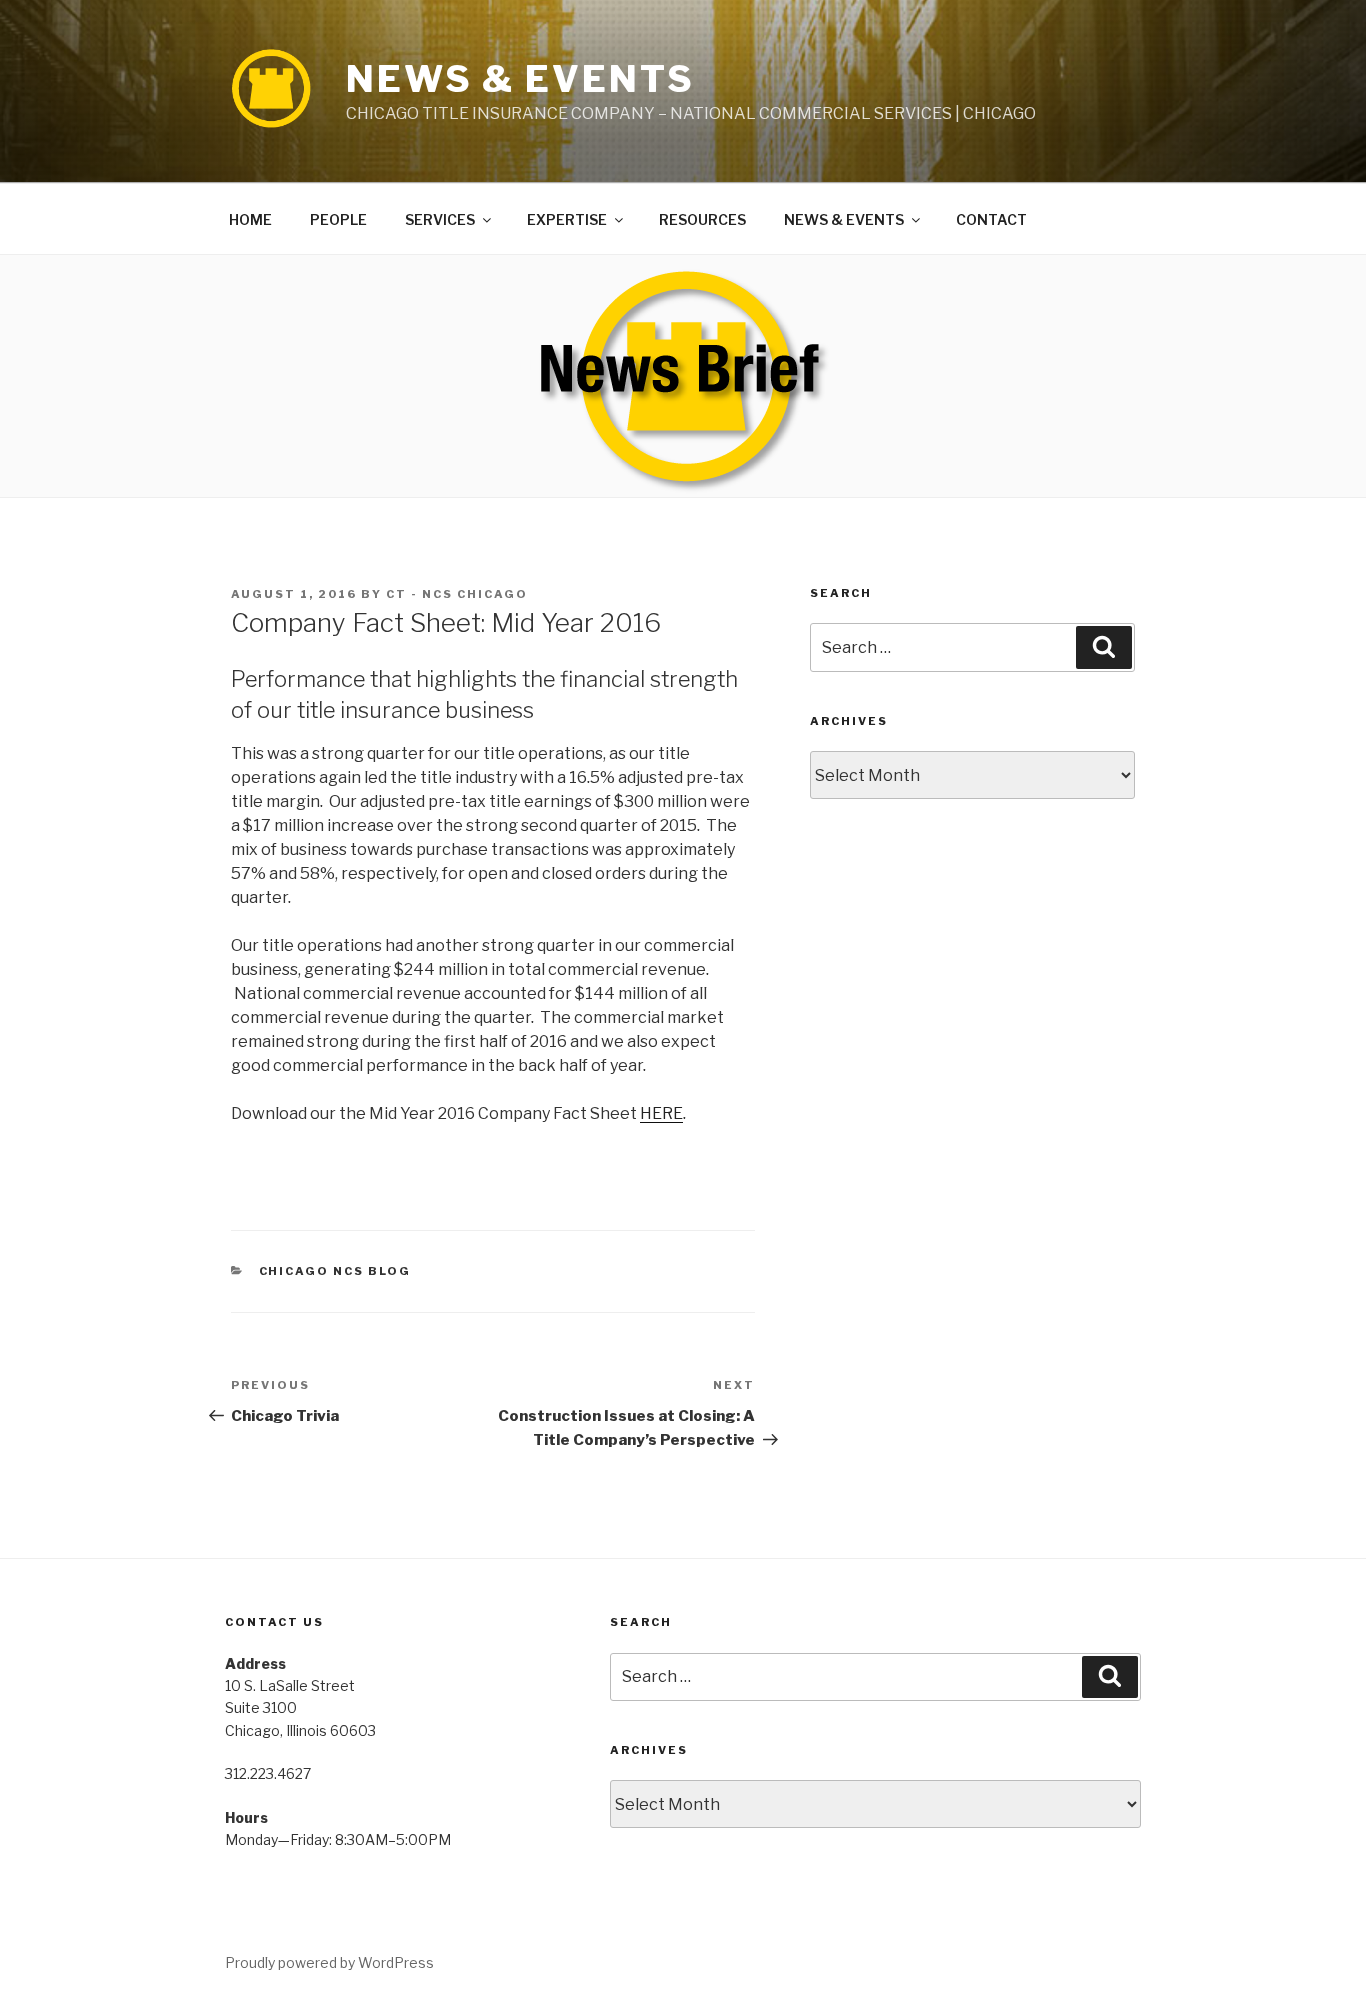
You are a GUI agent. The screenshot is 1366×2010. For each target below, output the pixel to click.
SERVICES (440, 219)
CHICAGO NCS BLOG (335, 1271)
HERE (661, 1113)
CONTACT (991, 219)
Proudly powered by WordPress (329, 1962)
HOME (250, 219)
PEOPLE (338, 219)
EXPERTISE (567, 219)
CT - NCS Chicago (457, 594)
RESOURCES (702, 219)
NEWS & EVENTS (520, 79)
